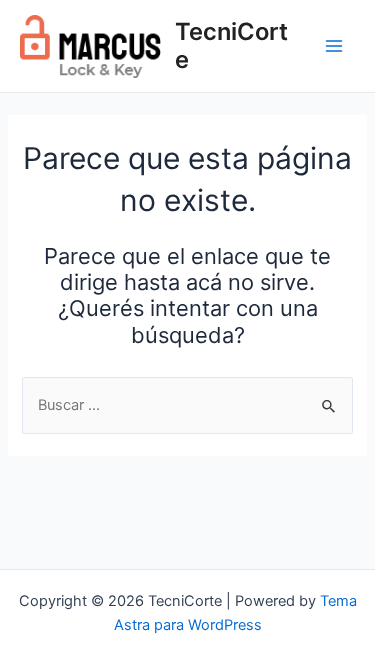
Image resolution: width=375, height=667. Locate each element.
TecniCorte (231, 45)
